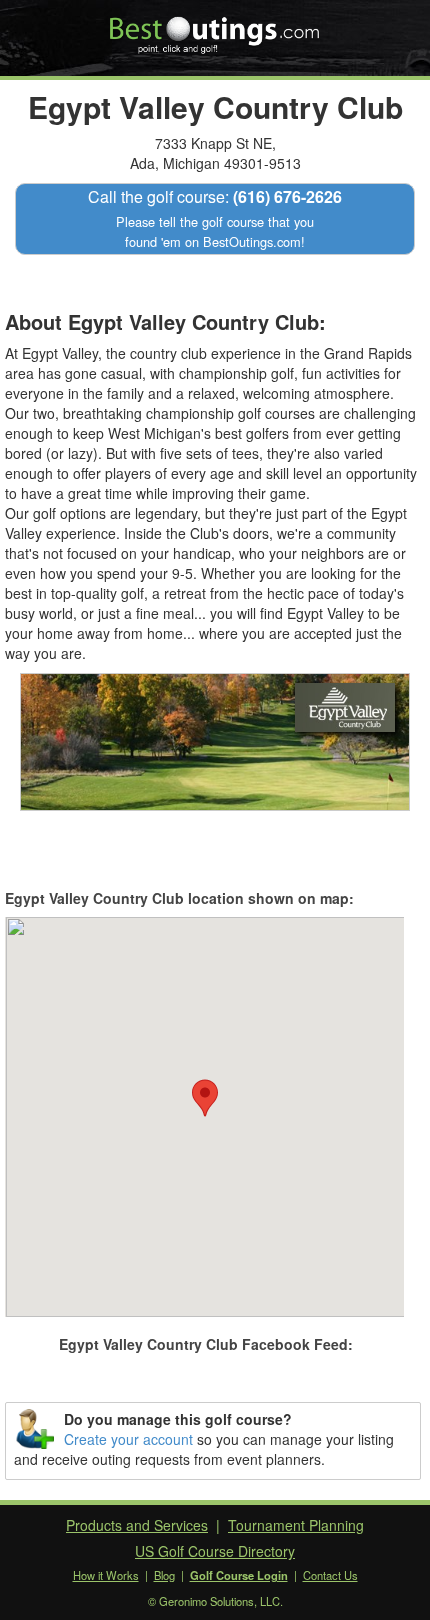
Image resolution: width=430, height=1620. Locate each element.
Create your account (128, 1439)
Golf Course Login (239, 1575)
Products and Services (137, 1525)
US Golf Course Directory (215, 1551)
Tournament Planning (296, 1525)
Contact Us (330, 1575)
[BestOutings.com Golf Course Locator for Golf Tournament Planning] (215, 28)
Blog (164, 1575)
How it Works (106, 1575)
